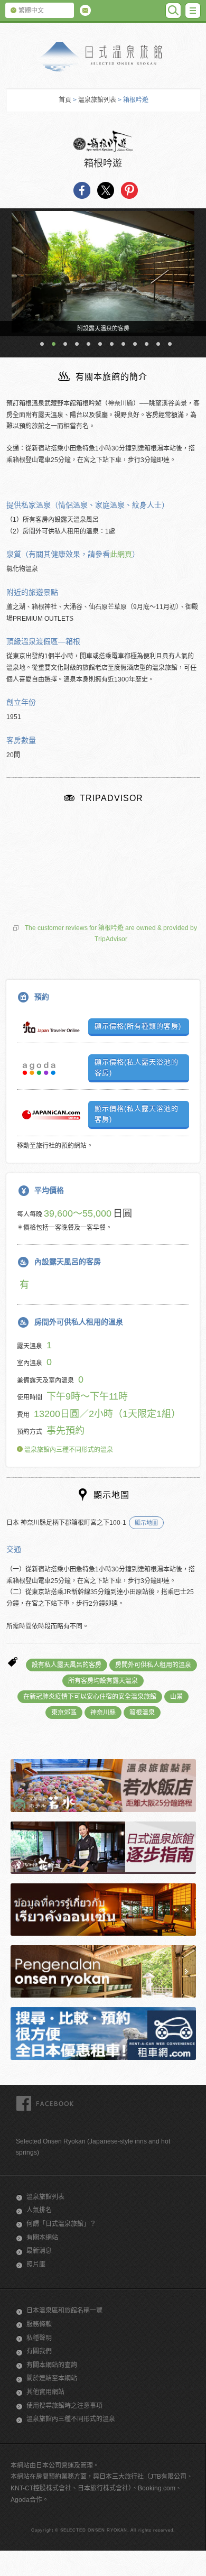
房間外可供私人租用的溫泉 (153, 1665)
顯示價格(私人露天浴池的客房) (137, 1067)
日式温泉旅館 (103, 57)
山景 (176, 1697)
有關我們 (39, 2351)
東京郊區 (64, 1713)
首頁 (65, 100)
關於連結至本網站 (52, 2378)
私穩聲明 (39, 2338)
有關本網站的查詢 (52, 2365)
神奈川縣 (103, 1713)
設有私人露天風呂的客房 (67, 1665)
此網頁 (121, 554)
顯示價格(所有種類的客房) (138, 1026)
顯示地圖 (146, 1523)
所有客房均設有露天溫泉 (103, 1681)
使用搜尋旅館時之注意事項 (64, 2406)
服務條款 (39, 2324)
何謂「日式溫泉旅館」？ (61, 2224)
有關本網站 (42, 2238)
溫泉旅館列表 (97, 100)
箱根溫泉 (142, 1713)
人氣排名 (39, 2210)
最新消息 (39, 2251)
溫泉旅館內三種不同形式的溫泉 (68, 1450)
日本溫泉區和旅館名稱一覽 (64, 2311)
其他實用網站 (45, 2392)
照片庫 (36, 2265)
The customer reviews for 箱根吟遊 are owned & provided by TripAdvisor (111, 934)
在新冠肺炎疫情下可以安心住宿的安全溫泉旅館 (90, 1697)
